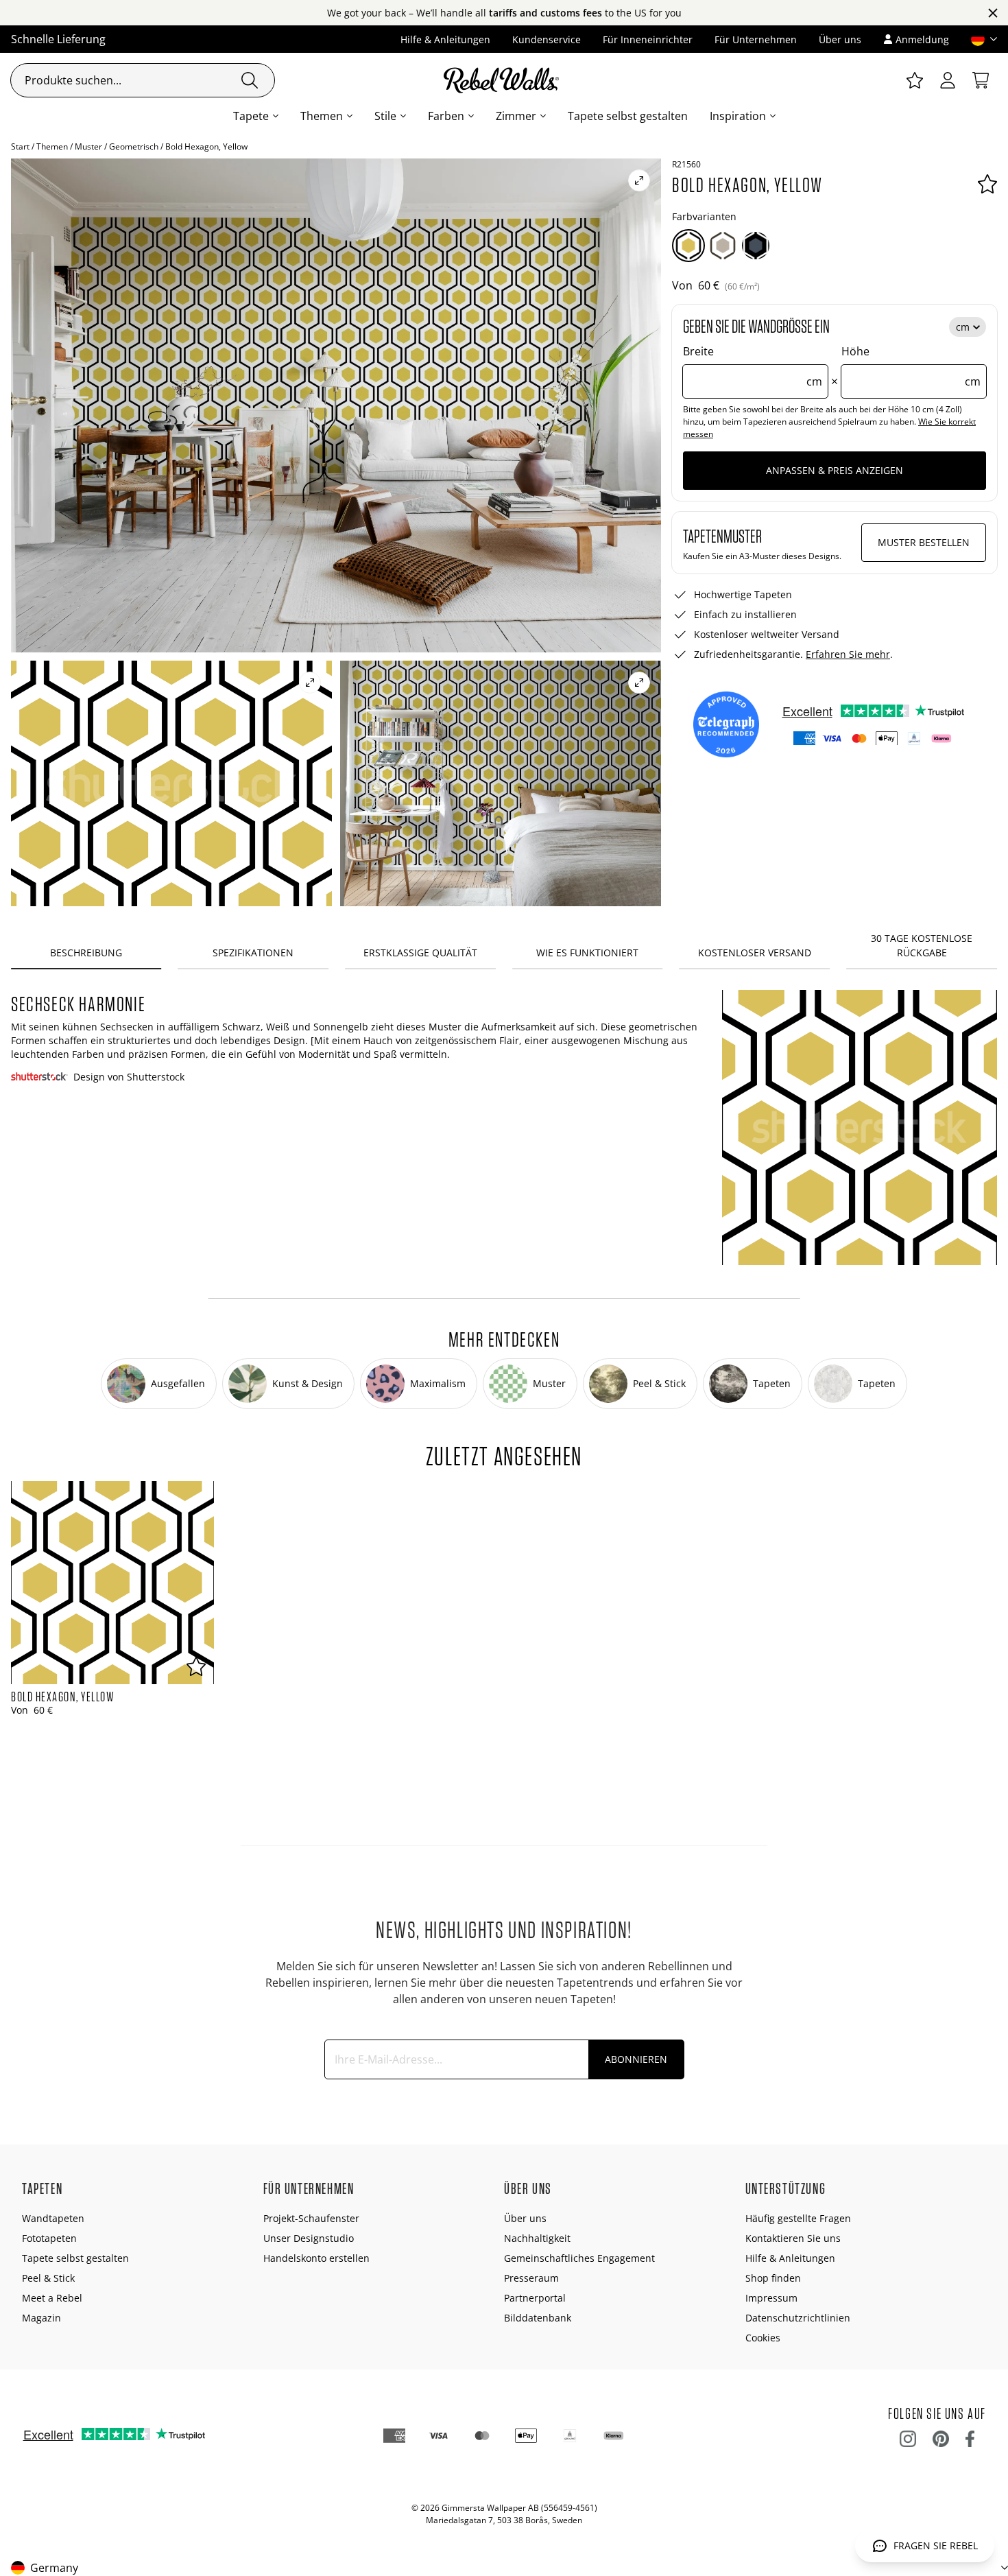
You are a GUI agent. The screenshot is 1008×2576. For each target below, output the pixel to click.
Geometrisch (134, 146)
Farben (446, 116)
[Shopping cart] (981, 80)
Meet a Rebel (52, 2298)
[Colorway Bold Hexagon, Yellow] (688, 246)
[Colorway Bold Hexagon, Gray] (723, 246)
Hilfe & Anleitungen (445, 39)
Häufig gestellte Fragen (798, 2218)
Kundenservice (547, 39)
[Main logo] (504, 80)
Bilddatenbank (538, 2318)
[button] (979, 39)
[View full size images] (639, 180)
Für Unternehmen (756, 39)
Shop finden (773, 2278)
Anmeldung (922, 39)
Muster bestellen (924, 542)
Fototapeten (49, 2238)
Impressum (771, 2298)
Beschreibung (86, 953)
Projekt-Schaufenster (311, 2218)
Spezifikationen (253, 953)
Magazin (41, 2318)
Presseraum (531, 2278)
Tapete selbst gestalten (628, 116)
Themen (322, 116)
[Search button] (250, 80)
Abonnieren (636, 2059)
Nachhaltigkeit (537, 2238)
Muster (88, 146)
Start (20, 146)
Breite (753, 366)
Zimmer (516, 116)
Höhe (911, 366)
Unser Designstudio (309, 2238)
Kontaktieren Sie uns (793, 2238)
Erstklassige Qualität (420, 953)
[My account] (948, 80)
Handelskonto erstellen (316, 2258)
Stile (385, 116)
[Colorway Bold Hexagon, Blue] (756, 246)
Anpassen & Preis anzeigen (835, 470)
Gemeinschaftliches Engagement (579, 2258)
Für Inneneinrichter (648, 39)
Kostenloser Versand (755, 953)
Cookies (763, 2338)
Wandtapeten (53, 2218)
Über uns (840, 39)
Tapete (251, 116)
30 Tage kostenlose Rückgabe (922, 945)
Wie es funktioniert (587, 953)
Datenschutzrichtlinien (798, 2318)
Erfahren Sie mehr (848, 654)
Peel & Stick (48, 2278)
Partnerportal (535, 2298)
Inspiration (738, 116)
